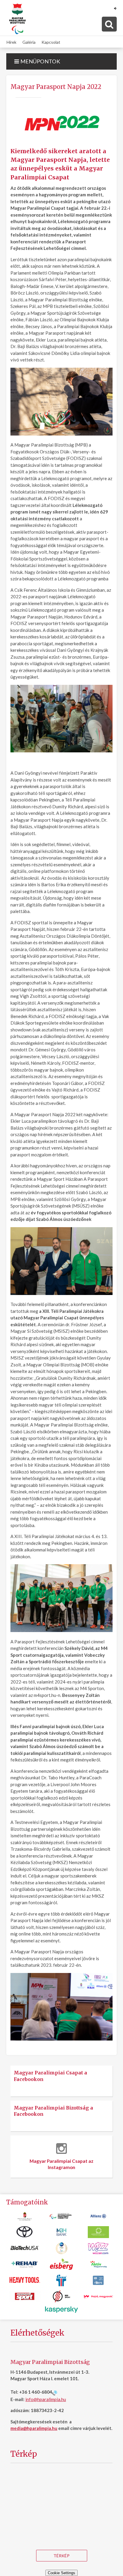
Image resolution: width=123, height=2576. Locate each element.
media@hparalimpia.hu (34, 2428)
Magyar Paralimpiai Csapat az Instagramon (61, 2164)
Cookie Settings (61, 2573)
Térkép (61, 2556)
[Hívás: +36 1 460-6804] (55, 2392)
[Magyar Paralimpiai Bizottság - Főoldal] (17, 19)
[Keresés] (109, 24)
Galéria (29, 42)
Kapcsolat (51, 42)
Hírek (11, 42)
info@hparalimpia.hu (46, 2399)
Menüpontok (40, 61)
